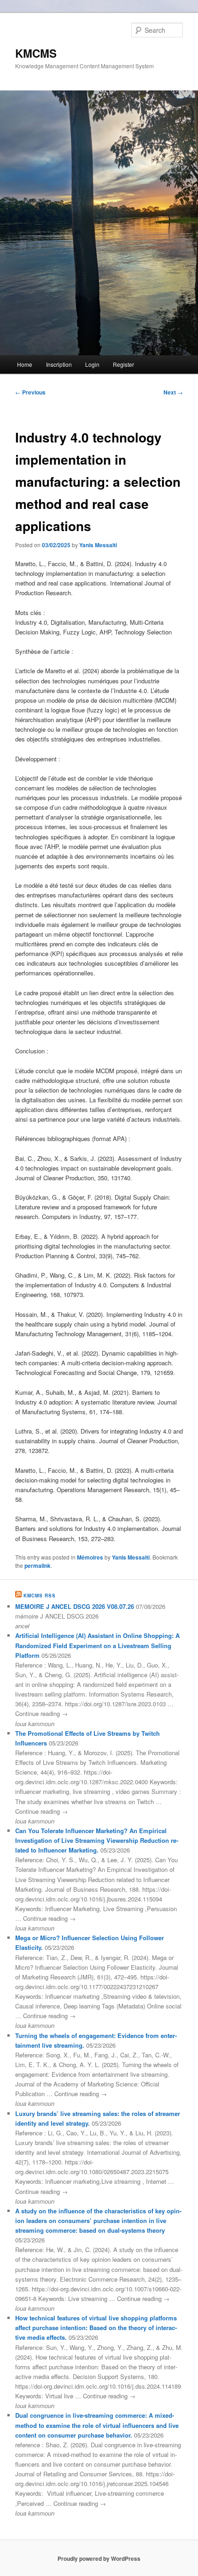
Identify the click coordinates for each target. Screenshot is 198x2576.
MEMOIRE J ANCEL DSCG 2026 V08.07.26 (75, 1606)
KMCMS (36, 53)
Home (25, 364)
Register (123, 364)
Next (173, 392)
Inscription (59, 364)
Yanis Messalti (98, 545)
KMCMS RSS (40, 1596)
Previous (30, 392)
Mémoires (90, 1557)
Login (92, 364)
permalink (38, 1566)
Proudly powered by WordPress (99, 2558)
